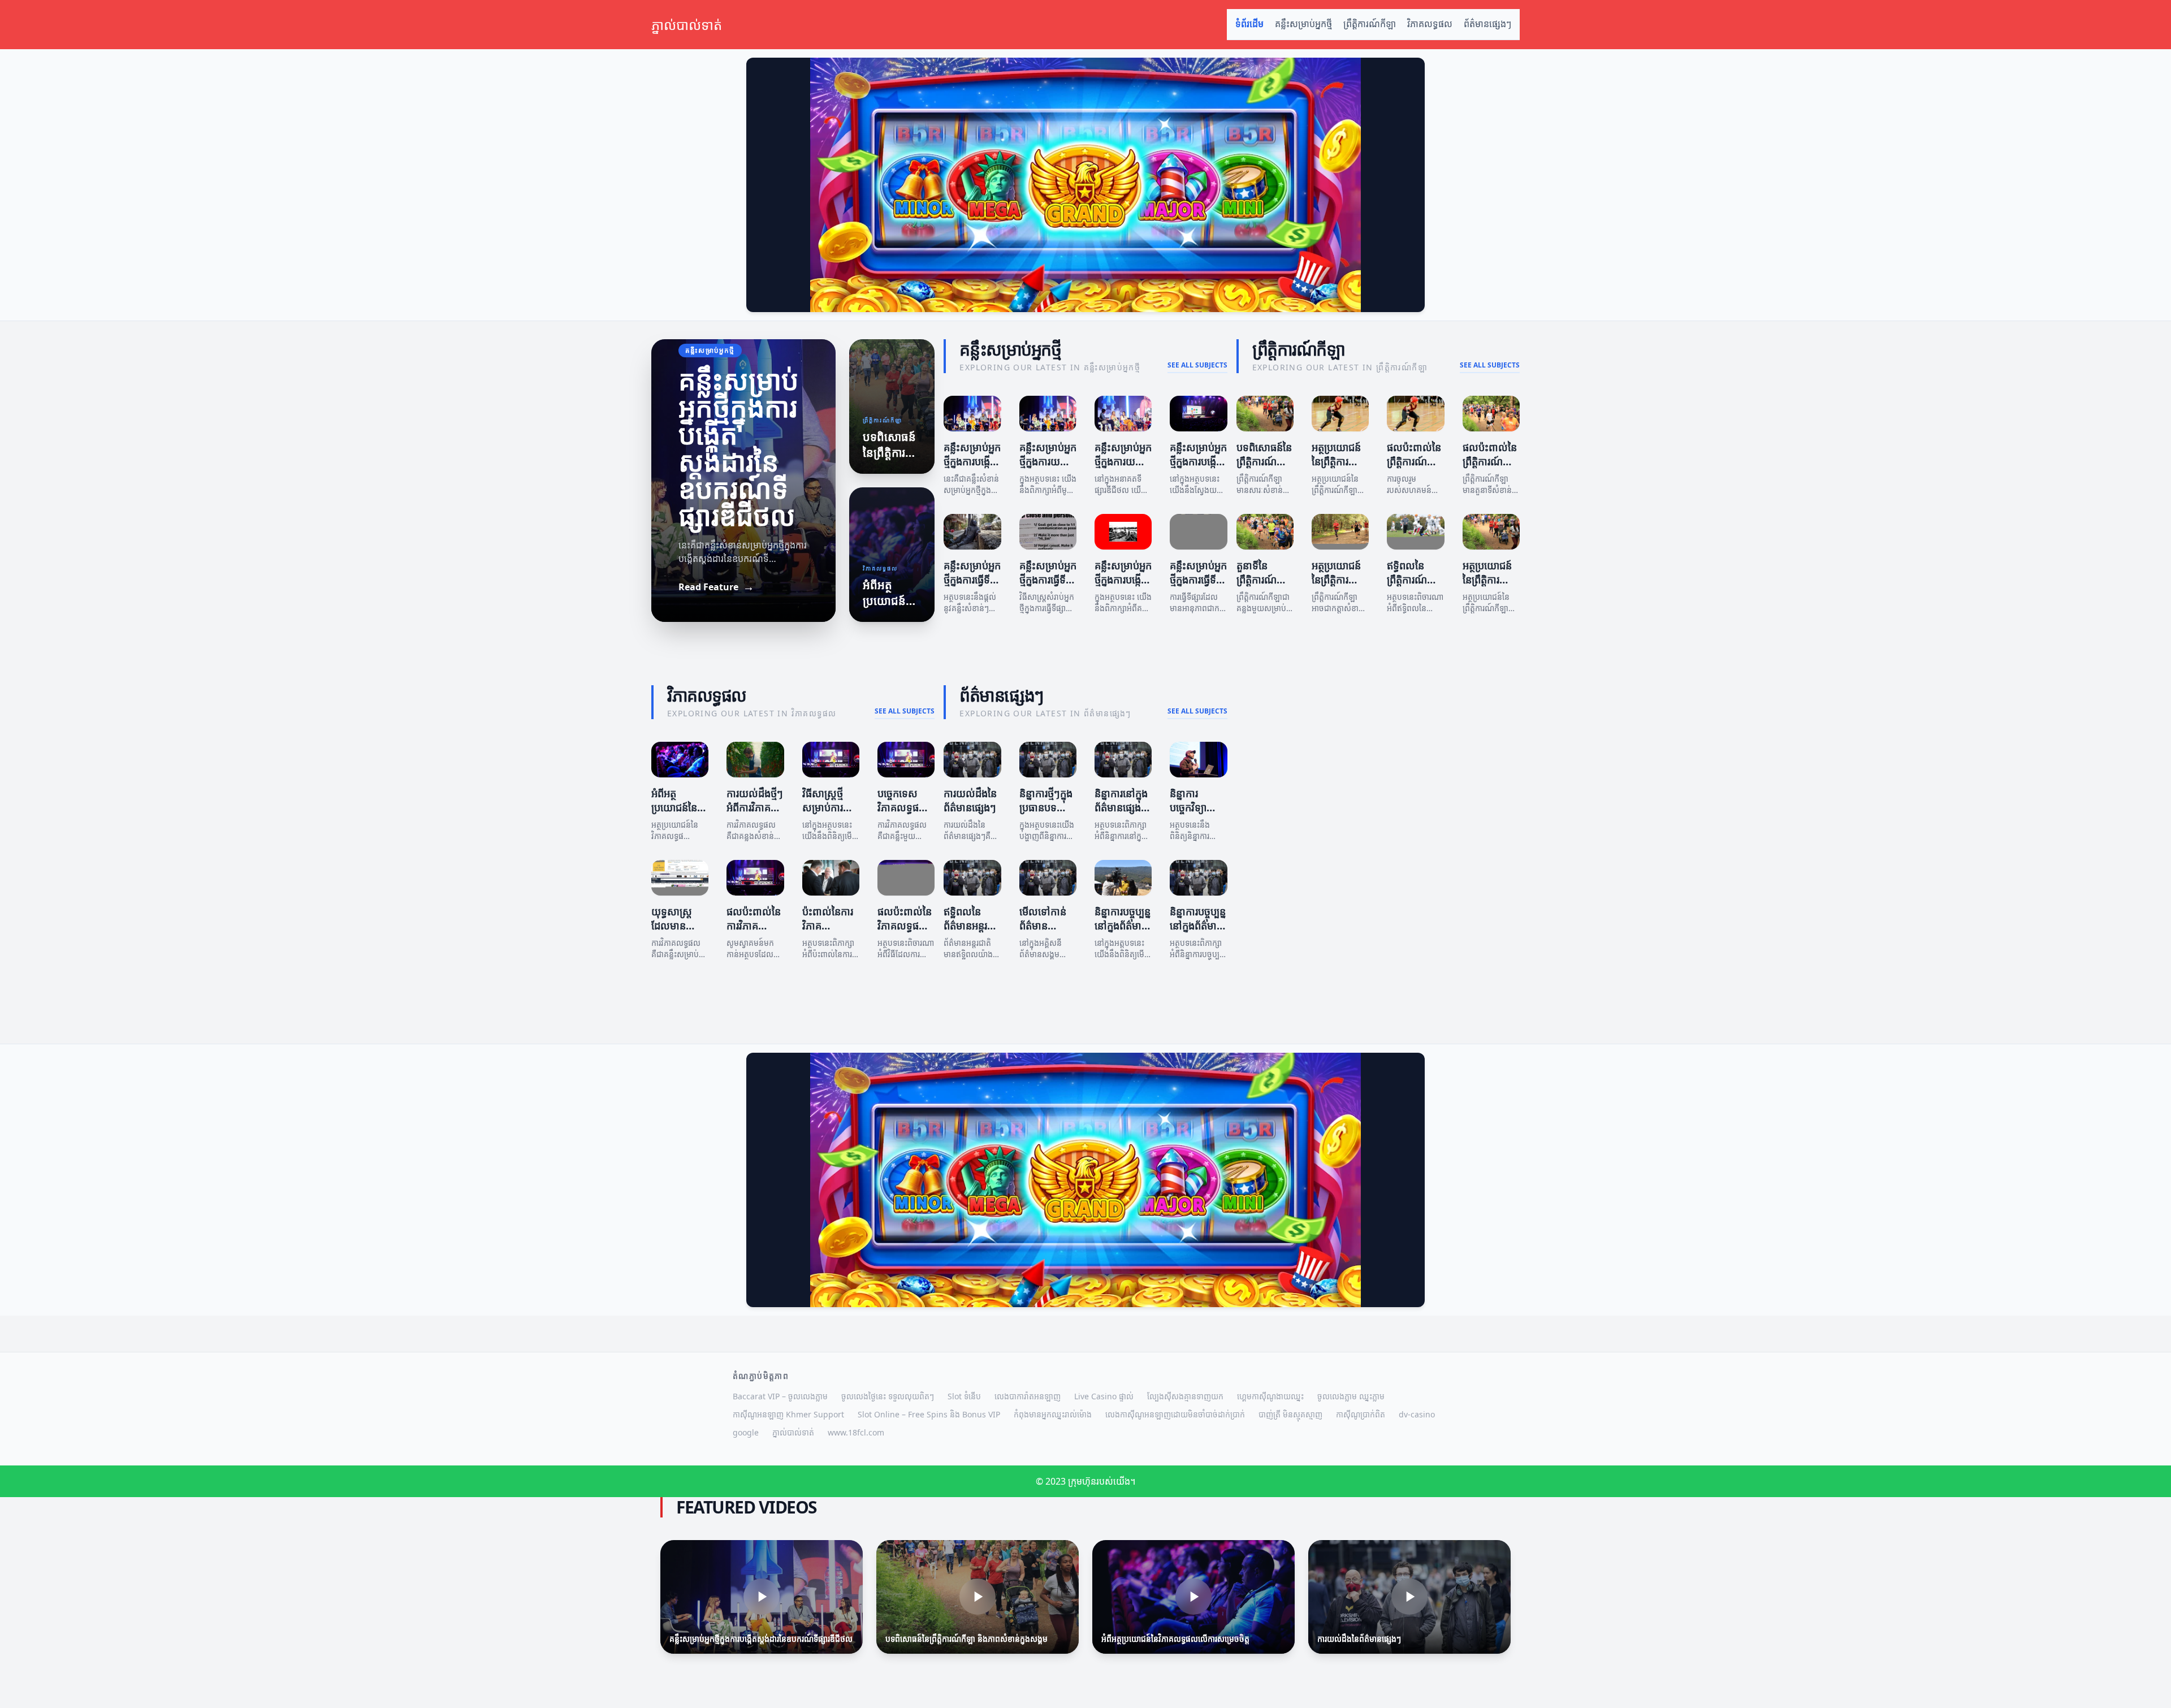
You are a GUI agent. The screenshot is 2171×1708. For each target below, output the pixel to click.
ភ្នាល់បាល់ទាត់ (793, 1432)
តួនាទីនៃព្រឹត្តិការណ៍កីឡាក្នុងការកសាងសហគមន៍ (1268, 586)
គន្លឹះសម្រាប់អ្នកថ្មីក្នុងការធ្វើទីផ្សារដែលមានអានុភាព (1198, 586)
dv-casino (1417, 1414)
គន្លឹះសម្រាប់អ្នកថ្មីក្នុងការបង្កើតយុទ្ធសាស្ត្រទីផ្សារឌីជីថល (1198, 468)
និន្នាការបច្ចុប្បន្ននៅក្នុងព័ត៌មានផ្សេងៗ (1123, 926)
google (746, 1432)
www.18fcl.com (856, 1432)
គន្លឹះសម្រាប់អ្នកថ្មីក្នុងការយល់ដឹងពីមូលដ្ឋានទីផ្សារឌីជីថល (1123, 468)
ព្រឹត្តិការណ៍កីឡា (1370, 24)
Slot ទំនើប (964, 1396)
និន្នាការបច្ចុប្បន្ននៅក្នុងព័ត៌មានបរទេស (1198, 926)
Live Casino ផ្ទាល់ (1104, 1396)
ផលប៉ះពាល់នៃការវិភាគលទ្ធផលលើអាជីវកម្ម (754, 932)
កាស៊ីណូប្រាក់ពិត (1361, 1414)
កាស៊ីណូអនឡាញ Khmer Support (788, 1414)
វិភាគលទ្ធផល (1430, 24)
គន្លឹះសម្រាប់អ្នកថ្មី (1303, 24)
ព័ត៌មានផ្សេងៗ (1487, 24)
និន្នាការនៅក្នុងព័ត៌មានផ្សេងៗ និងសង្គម (1121, 807)
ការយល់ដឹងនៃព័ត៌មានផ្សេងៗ (970, 800)
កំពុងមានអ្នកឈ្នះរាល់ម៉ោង (1053, 1414)
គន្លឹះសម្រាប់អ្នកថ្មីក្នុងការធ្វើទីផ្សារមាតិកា (1048, 580)
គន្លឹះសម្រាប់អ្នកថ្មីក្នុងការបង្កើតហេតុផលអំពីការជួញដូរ (1123, 586)
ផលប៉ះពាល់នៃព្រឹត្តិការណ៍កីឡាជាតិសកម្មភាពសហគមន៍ (1490, 468)
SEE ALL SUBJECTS (1197, 365)
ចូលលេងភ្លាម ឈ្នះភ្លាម (1351, 1396)
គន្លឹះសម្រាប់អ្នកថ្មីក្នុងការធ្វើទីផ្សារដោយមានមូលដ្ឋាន (972, 586)
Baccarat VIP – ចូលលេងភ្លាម (780, 1396)
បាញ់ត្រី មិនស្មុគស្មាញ (1290, 1414)
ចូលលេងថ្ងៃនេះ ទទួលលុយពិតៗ (888, 1396)
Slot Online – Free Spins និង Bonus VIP (929, 1414)
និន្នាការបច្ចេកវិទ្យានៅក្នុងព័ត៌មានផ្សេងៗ (1194, 814)
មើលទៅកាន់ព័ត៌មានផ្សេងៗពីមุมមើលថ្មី (1050, 932)
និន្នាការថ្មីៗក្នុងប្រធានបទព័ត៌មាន (1046, 807)
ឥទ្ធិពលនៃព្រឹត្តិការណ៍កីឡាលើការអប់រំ (1408, 586)
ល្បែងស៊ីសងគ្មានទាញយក (1185, 1396)
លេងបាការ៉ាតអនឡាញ (1028, 1396)
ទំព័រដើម (1249, 24)
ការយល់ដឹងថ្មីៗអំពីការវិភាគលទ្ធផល (755, 807)
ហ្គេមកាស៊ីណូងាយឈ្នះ (1270, 1396)
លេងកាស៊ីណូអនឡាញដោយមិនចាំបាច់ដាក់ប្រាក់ (1175, 1414)
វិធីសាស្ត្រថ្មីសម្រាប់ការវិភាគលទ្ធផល (828, 807)
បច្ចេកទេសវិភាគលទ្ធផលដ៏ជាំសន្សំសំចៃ (906, 807)
